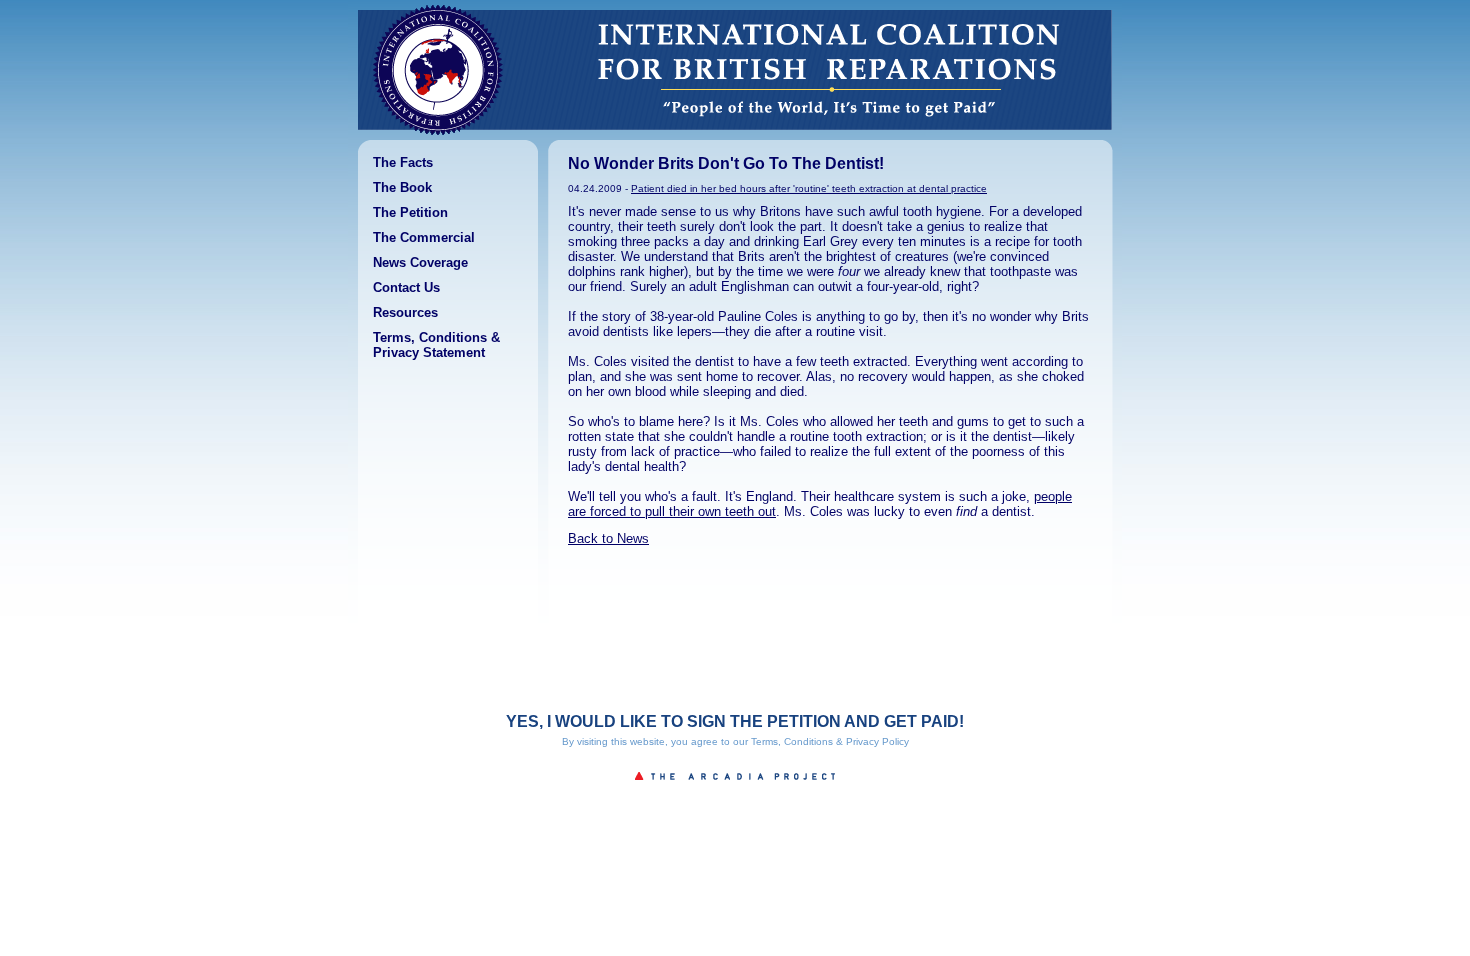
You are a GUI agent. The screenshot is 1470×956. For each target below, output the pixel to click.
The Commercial (424, 237)
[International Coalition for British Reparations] (438, 135)
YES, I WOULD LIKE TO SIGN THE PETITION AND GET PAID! (735, 721)
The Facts (403, 162)
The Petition (410, 212)
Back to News (608, 538)
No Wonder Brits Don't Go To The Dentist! (726, 163)
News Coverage (420, 262)
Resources (405, 312)
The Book (402, 187)
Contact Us (406, 287)
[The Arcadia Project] (735, 786)
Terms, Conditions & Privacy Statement (436, 345)
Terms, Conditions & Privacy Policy (830, 741)
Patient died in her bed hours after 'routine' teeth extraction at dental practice (809, 188)
